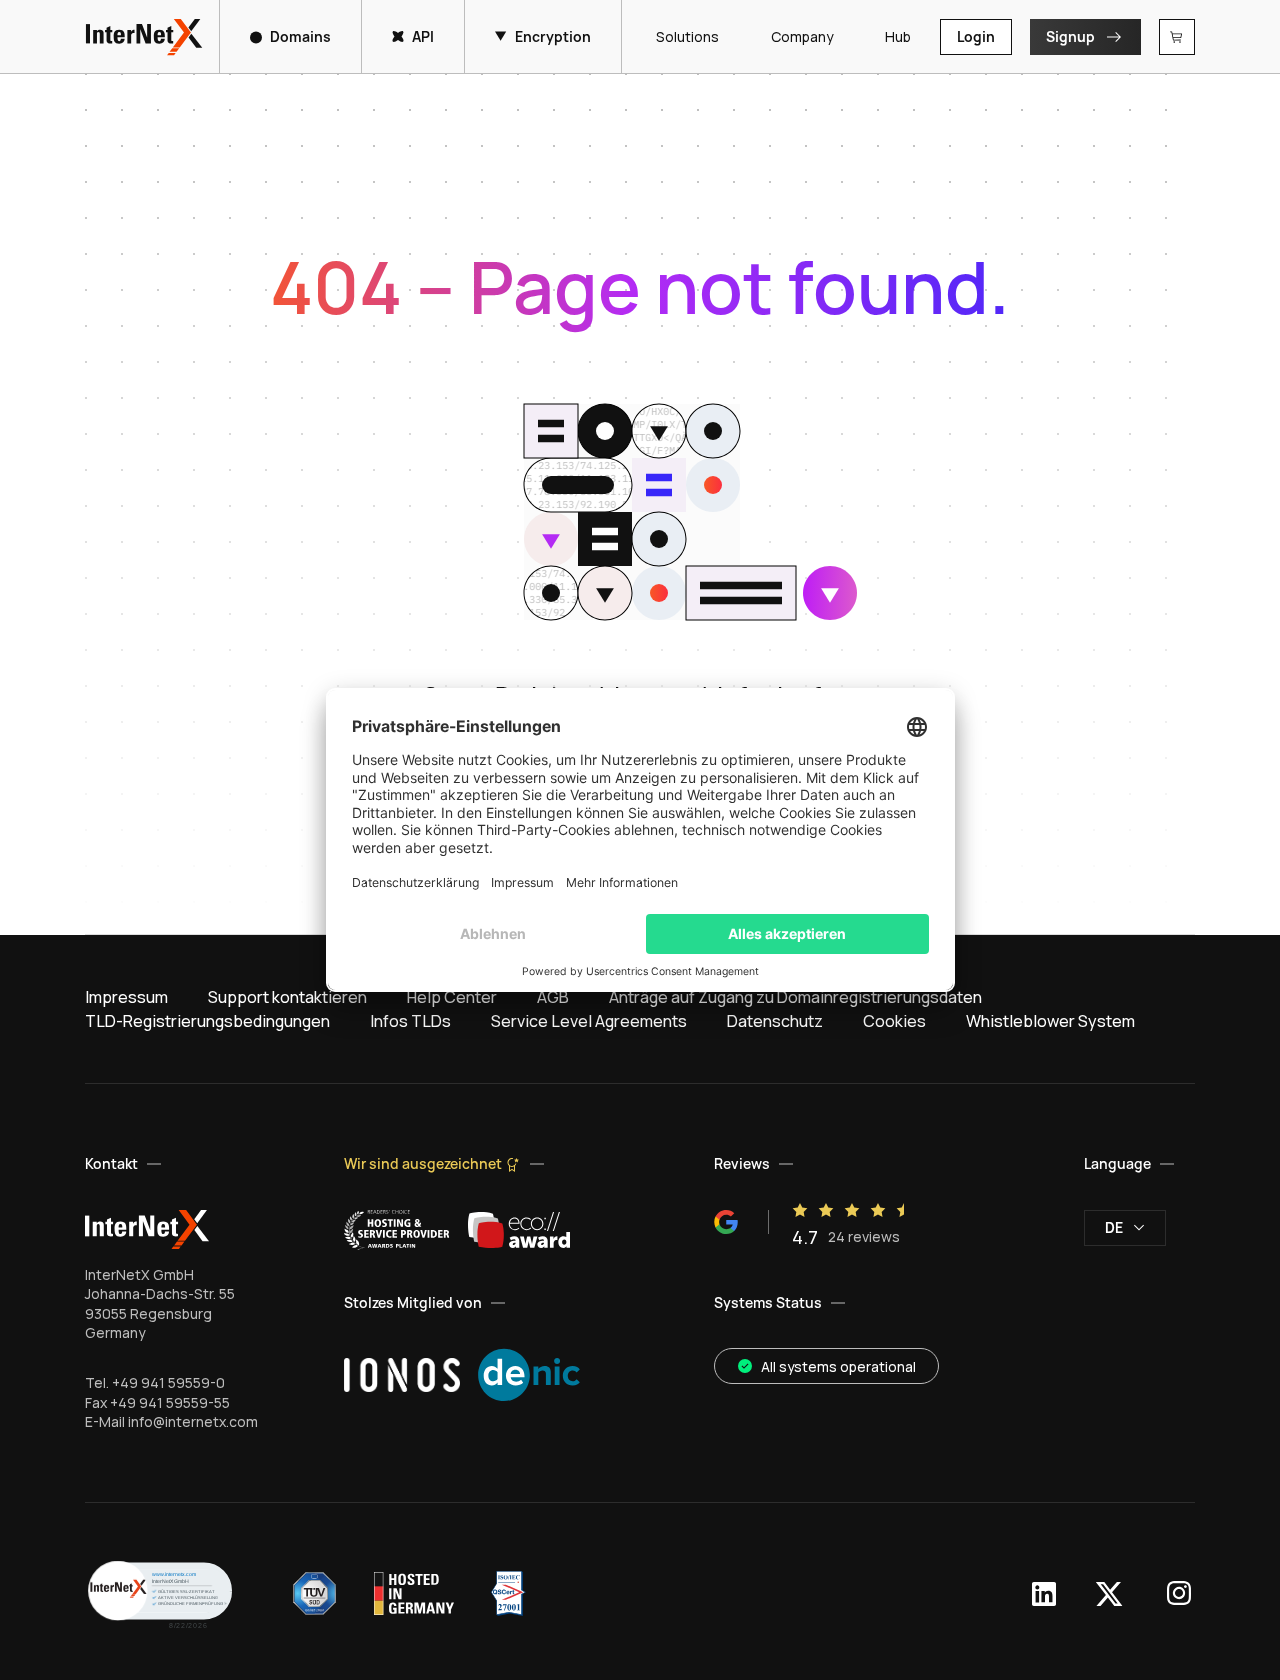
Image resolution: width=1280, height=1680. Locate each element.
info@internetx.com (193, 1421)
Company (802, 36)
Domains (300, 36)
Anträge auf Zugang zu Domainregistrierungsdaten (795, 997)
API (423, 36)
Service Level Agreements (589, 1021)
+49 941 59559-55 (170, 1402)
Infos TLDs (410, 1021)
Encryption (553, 36)
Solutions (687, 36)
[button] (160, 1593)
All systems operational (838, 1366)
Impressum (126, 997)
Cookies (894, 1021)
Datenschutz (775, 1021)
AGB (553, 997)
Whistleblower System (1050, 1021)
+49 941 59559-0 (168, 1382)
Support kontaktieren (287, 997)
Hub (898, 36)
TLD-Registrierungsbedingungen (207, 1021)
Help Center (452, 997)
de (1114, 1227)
